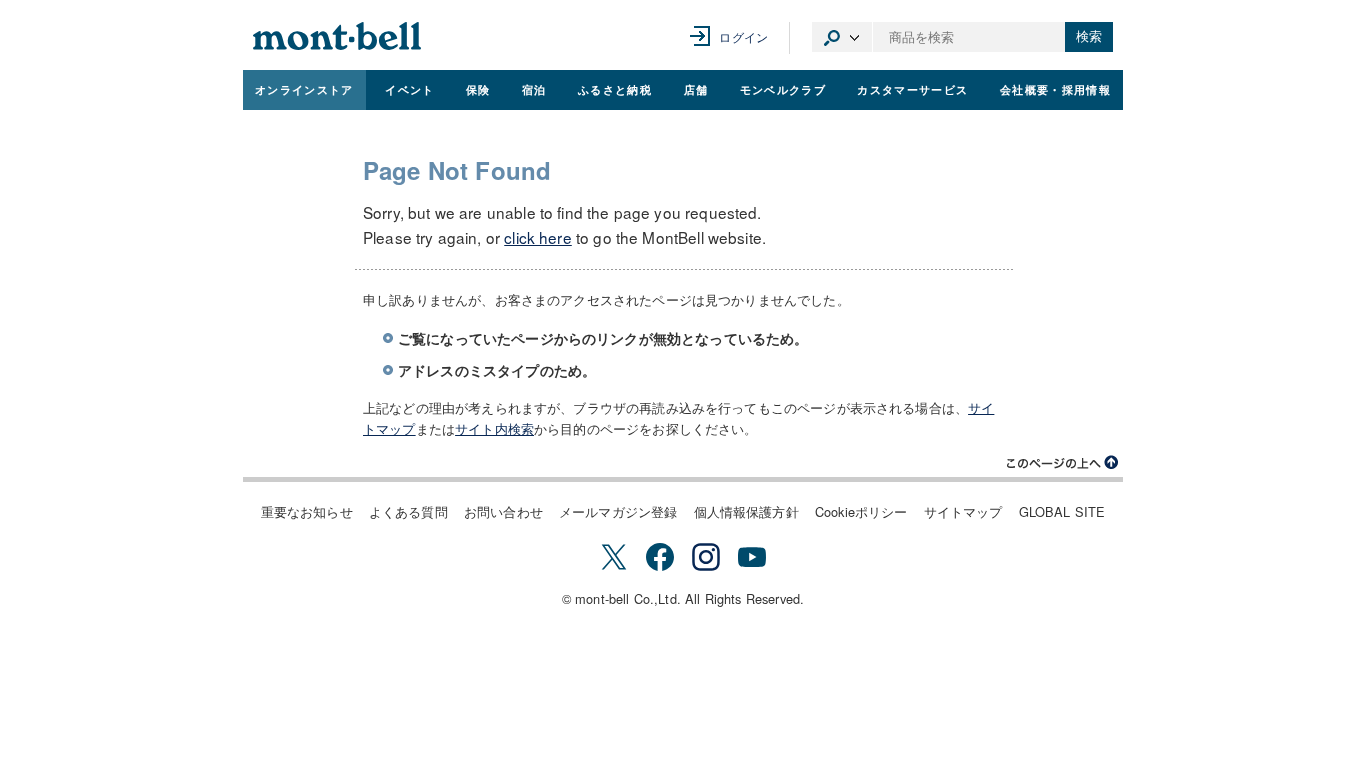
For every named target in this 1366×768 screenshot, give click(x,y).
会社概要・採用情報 (1055, 89)
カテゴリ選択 (842, 37)
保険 (478, 89)
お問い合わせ (503, 511)
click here (538, 237)
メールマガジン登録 (618, 511)
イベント (409, 89)
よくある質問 (408, 511)
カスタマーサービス (912, 89)
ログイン (743, 36)
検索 (1089, 36)
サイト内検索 (494, 428)
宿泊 (534, 89)
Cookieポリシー (861, 511)
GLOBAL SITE (1062, 511)
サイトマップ (963, 511)
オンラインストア (304, 89)
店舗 (696, 89)
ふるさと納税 (615, 89)
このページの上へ (1063, 463)
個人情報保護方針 (746, 511)
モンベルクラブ (783, 89)
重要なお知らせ (307, 511)
